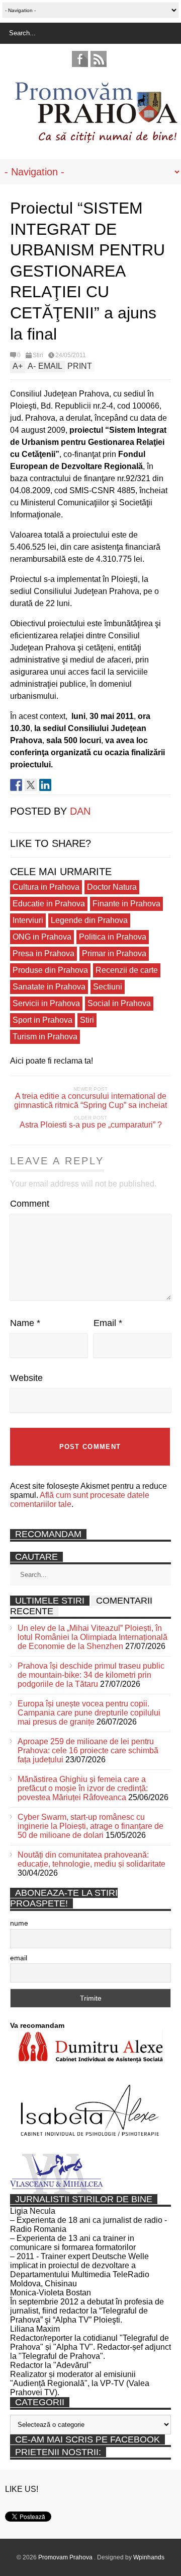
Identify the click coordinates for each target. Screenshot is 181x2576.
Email (108, 1323)
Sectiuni (108, 987)
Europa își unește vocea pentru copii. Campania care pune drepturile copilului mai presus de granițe (89, 1713)
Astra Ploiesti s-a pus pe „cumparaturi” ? (91, 1125)
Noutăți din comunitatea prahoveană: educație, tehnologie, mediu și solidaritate (92, 1859)
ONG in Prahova (42, 937)
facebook (80, 59)
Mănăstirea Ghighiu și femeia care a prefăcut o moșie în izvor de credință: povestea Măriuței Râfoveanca (83, 1788)
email (19, 1958)
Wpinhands (149, 2557)
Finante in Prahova (126, 904)
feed (99, 59)
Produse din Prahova (50, 970)
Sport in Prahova (42, 1020)
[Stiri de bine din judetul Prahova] (96, 140)
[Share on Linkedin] (45, 785)
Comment (30, 1204)
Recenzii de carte (127, 970)
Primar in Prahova (114, 953)
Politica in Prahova (113, 937)
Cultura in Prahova (46, 887)
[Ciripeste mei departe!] (31, 785)
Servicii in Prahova (46, 1003)
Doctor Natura (112, 887)
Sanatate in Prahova (49, 987)
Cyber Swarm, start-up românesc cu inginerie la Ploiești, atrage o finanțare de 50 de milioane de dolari (90, 1826)
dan (80, 811)
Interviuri (28, 920)
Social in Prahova (119, 1003)
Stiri (38, 355)
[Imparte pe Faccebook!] (16, 785)
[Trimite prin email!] (60, 785)
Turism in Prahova (45, 1037)
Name (25, 1323)
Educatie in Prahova (49, 904)
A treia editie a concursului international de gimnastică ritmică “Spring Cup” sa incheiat (90, 1101)
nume (19, 1923)
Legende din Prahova (89, 920)
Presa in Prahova (43, 953)
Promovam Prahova (66, 2557)
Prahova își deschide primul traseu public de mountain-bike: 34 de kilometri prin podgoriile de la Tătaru (91, 1675)
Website (26, 1378)
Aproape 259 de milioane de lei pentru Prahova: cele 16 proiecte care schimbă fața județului (88, 1751)
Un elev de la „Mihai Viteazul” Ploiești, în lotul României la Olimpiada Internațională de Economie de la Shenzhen (93, 1637)
